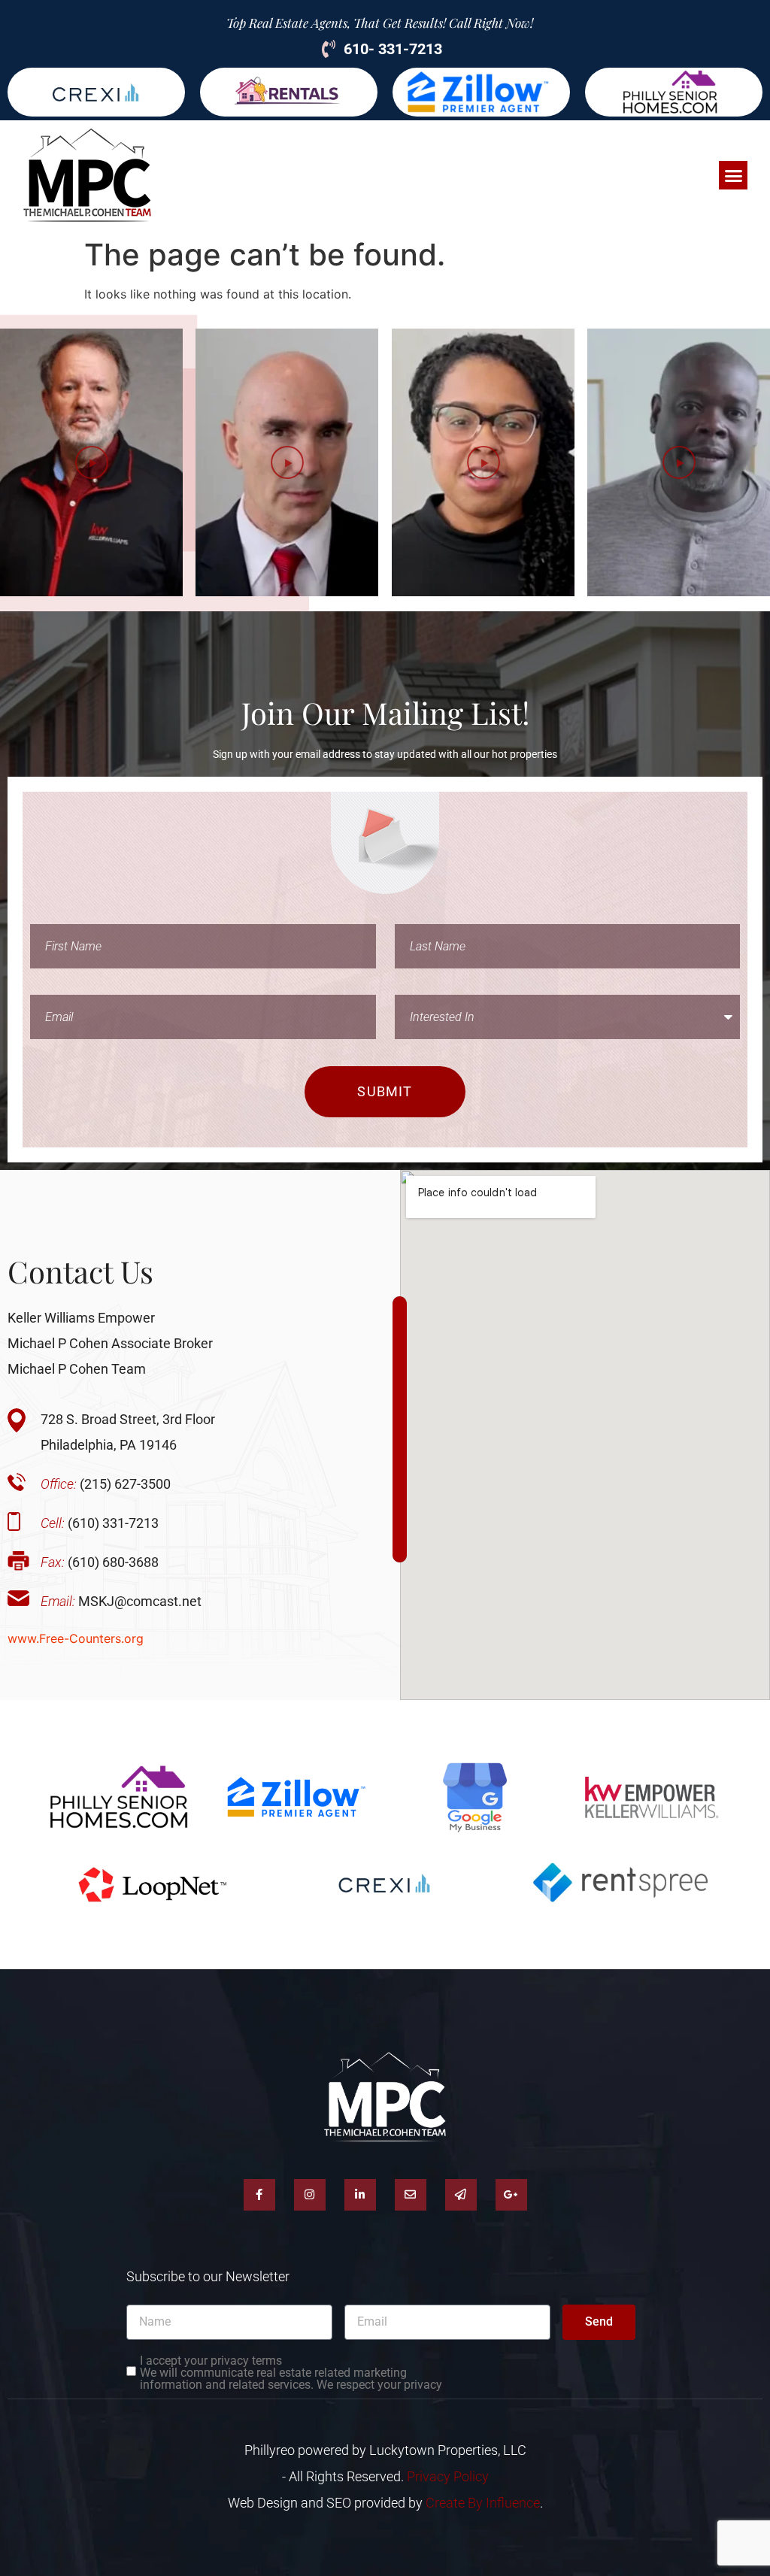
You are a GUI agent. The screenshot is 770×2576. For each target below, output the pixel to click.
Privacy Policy (448, 2476)
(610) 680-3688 (100, 1562)
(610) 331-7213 (100, 1523)
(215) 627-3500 (106, 1484)
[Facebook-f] (259, 2195)
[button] (733, 175)
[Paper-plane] (461, 2195)
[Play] (91, 462)
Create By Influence (483, 2503)
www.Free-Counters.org (76, 1638)
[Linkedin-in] (360, 2195)
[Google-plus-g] (511, 2195)
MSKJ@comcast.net (121, 1601)
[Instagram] (310, 2195)
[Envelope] (411, 2195)
